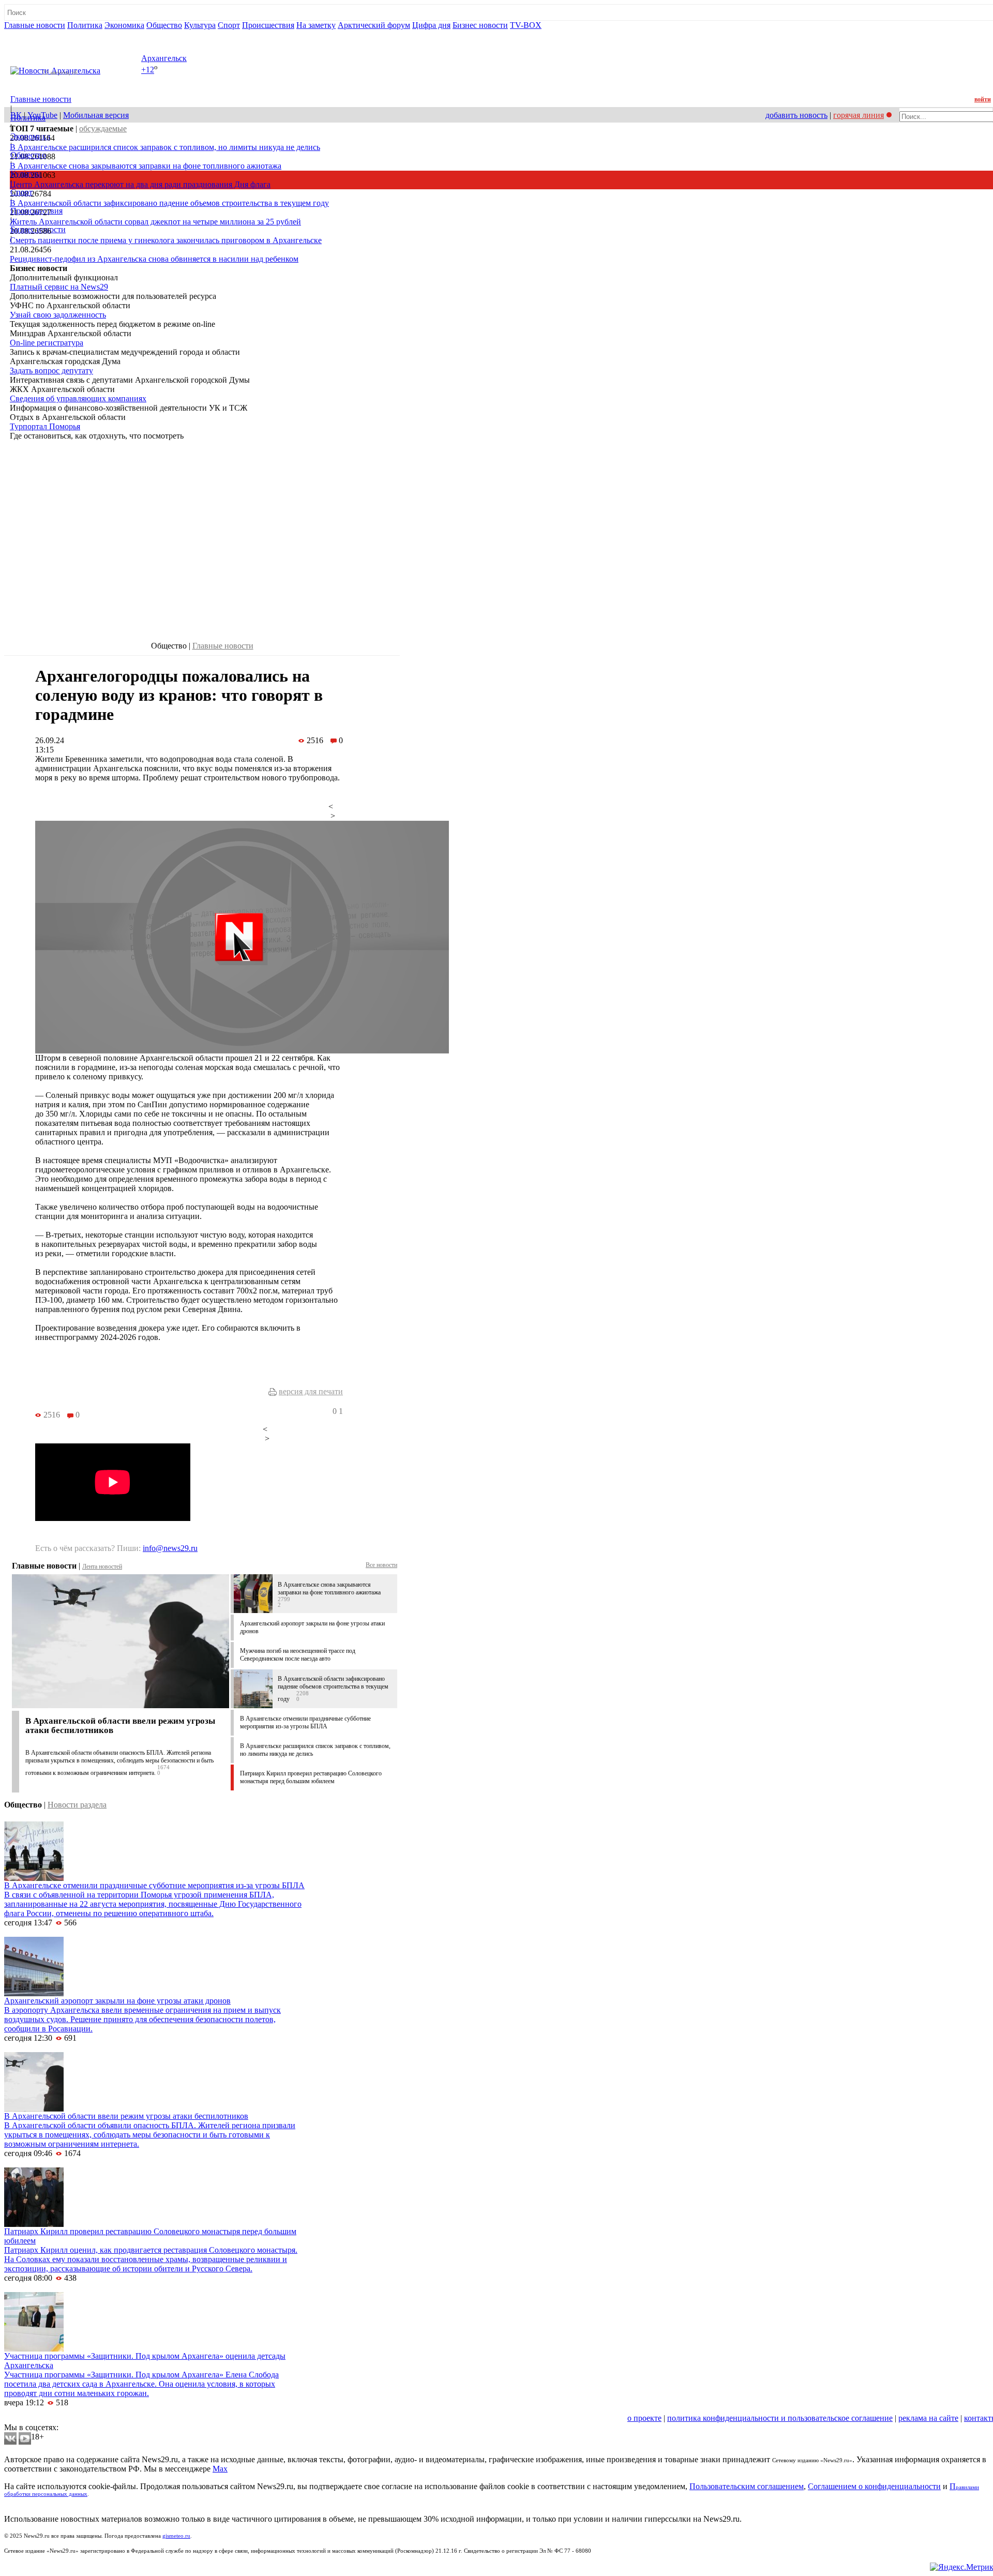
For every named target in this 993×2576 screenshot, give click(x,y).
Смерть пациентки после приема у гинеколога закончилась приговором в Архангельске (166, 240)
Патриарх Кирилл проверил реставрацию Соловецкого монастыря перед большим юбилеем (311, 1777)
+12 (148, 70)
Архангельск (164, 58)
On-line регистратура (47, 343)
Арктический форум (374, 25)
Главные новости (35, 25)
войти (983, 99)
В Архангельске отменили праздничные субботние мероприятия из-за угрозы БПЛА (305, 1722)
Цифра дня (431, 25)
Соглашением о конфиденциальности (874, 2486)
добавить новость (796, 115)
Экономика (124, 25)
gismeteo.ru (176, 2536)
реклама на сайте (928, 2418)
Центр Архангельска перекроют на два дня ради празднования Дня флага (140, 184)
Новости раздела (77, 1805)
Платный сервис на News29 (59, 287)
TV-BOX (526, 25)
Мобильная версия (96, 115)
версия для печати (311, 1391)
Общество (164, 25)
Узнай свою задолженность (58, 315)
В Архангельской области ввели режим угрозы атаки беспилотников (120, 1726)
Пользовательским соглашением (747, 2486)
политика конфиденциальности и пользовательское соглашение (780, 2418)
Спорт (229, 25)
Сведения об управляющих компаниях (78, 398)
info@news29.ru (170, 1548)
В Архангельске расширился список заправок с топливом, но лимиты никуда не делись (165, 147)
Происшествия (268, 25)
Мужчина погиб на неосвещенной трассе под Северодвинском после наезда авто (298, 1655)
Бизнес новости (480, 25)
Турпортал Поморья (45, 426)
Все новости (381, 1565)
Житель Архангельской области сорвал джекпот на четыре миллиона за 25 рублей (155, 222)
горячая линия (859, 115)
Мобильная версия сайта (51, 2418)
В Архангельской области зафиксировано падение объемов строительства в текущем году (169, 203)
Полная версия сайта (44, 34)
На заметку (316, 25)
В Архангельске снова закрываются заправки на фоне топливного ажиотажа (146, 166)
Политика (85, 25)
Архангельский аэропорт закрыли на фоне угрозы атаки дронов (117, 2001)
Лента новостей (102, 1566)
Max (220, 2469)
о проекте (644, 2418)
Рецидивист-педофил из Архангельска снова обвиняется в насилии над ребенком (154, 259)
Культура (200, 25)
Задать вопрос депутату (51, 371)
